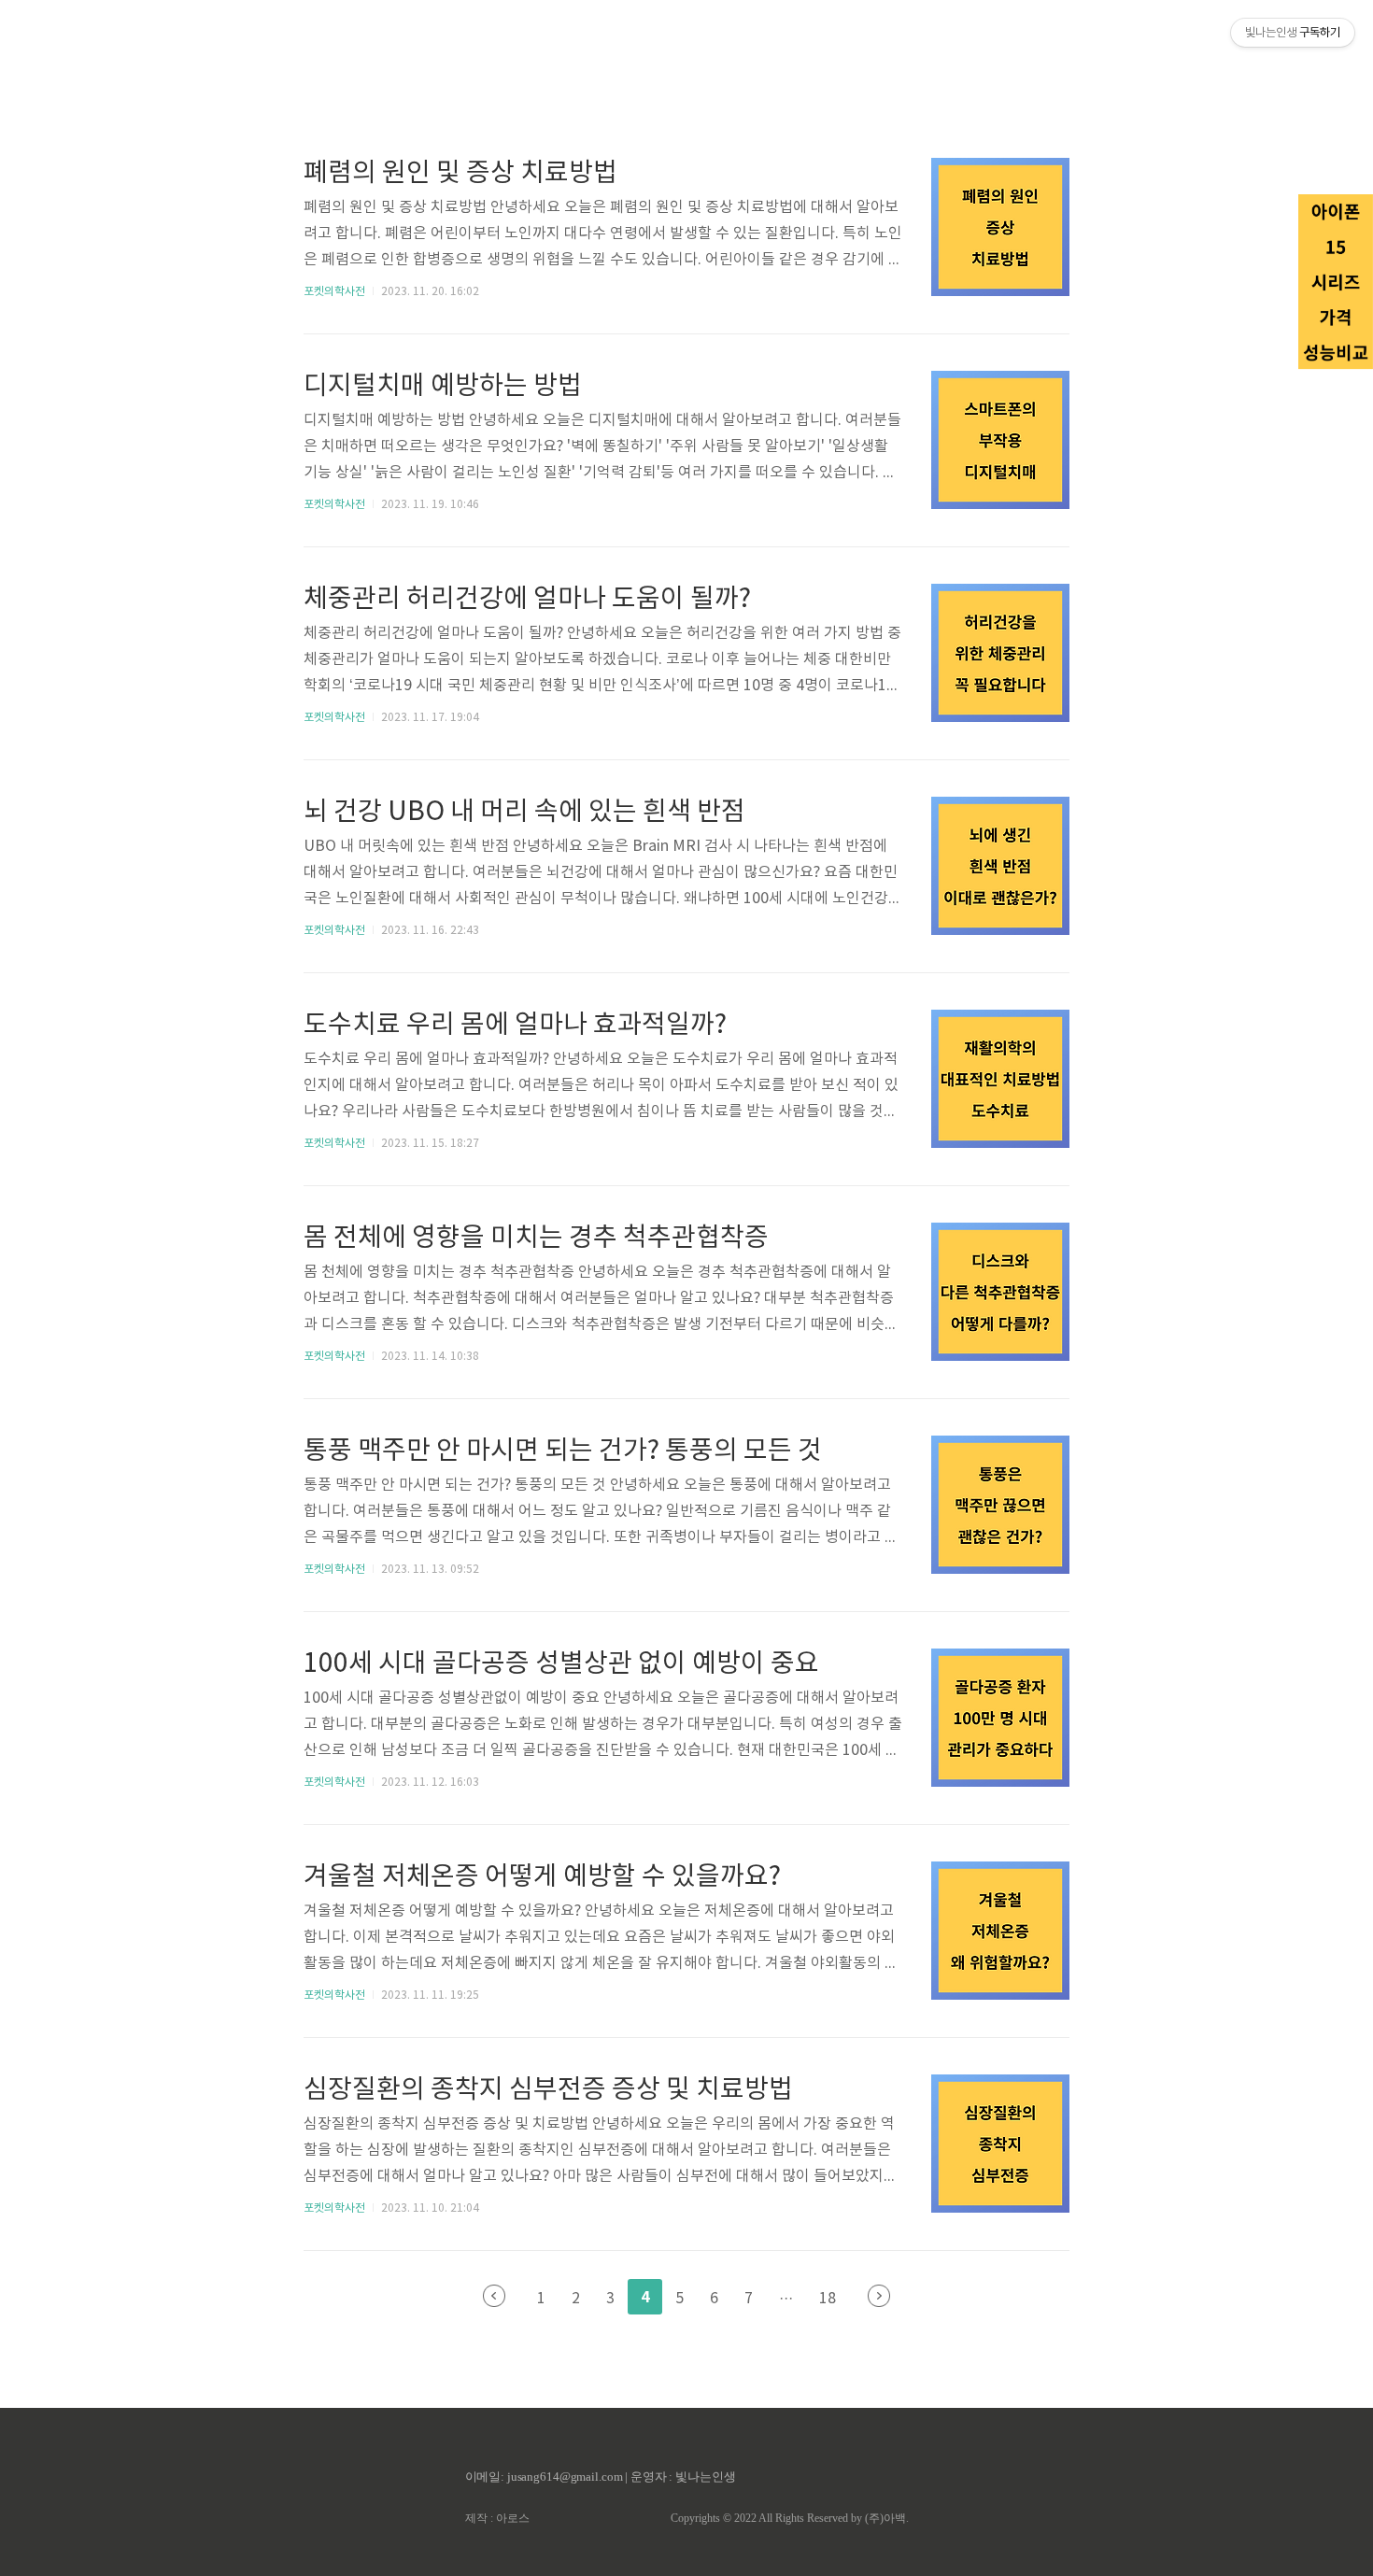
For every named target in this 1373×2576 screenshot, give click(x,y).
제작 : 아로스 (497, 2518)
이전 (494, 2296)
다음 (879, 2296)
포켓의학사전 (334, 292)
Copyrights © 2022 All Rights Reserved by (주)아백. (790, 2518)
